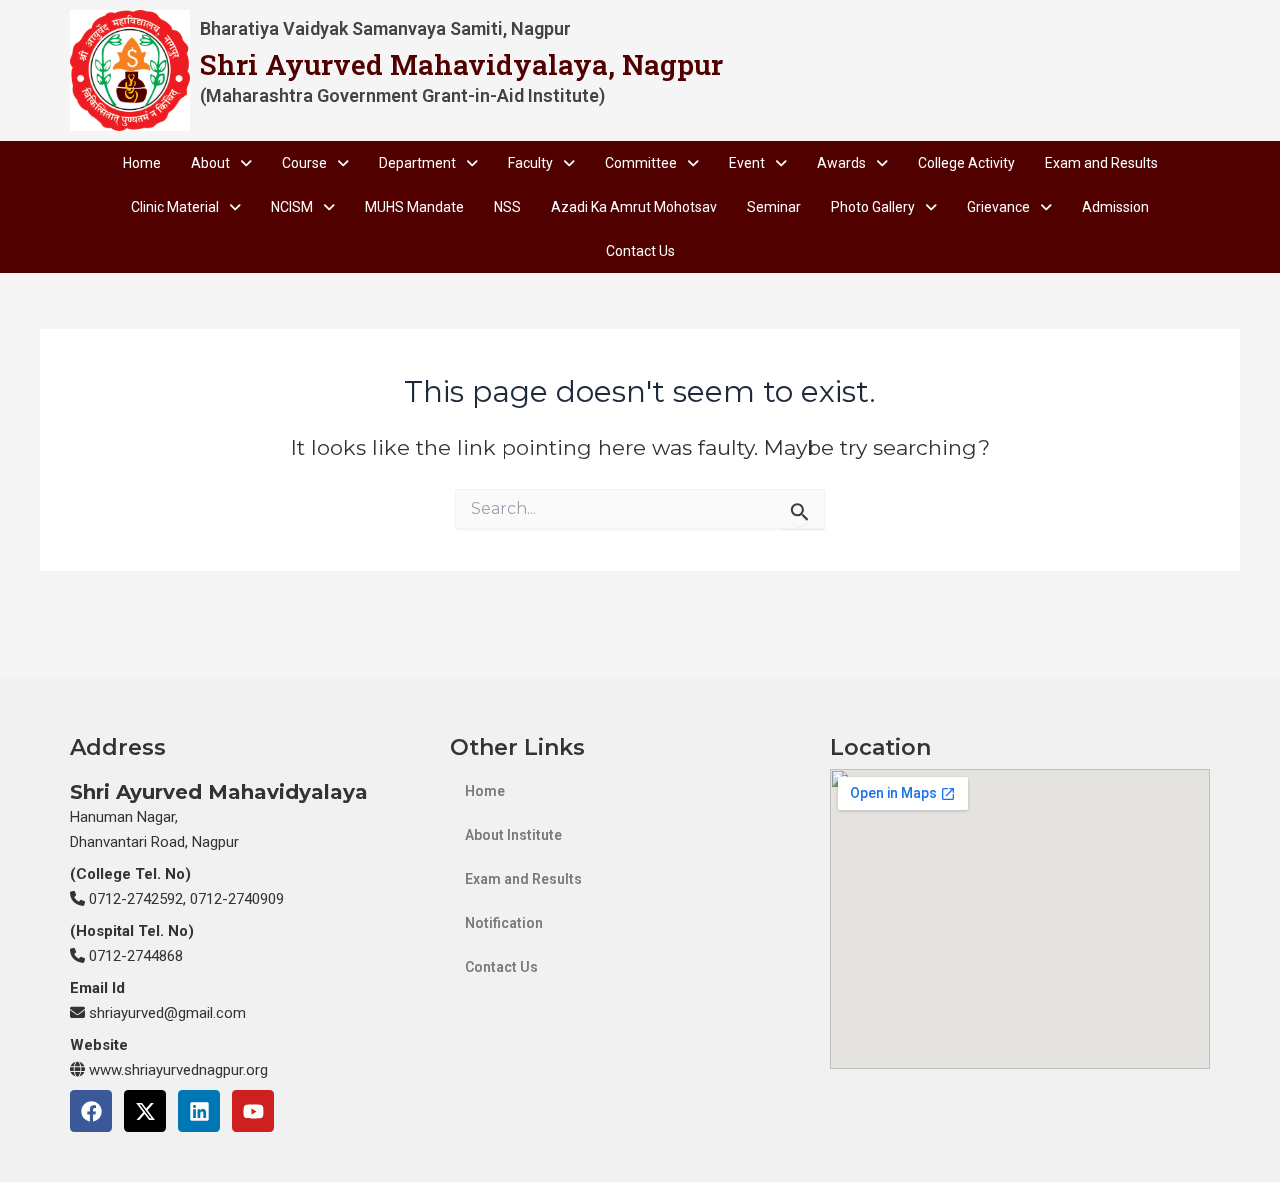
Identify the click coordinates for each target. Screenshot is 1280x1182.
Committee (641, 163)
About (210, 163)
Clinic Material (175, 207)
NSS (507, 207)
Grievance (998, 207)
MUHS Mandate (414, 207)
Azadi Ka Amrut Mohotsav (634, 207)
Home (142, 163)
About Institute (513, 835)
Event (747, 163)
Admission (1115, 207)
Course (304, 163)
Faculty (530, 163)
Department (417, 163)
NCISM (292, 207)
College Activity (966, 163)
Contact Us (640, 251)
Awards (841, 163)
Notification (504, 923)
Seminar (774, 207)
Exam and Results (1101, 163)
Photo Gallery (873, 207)
